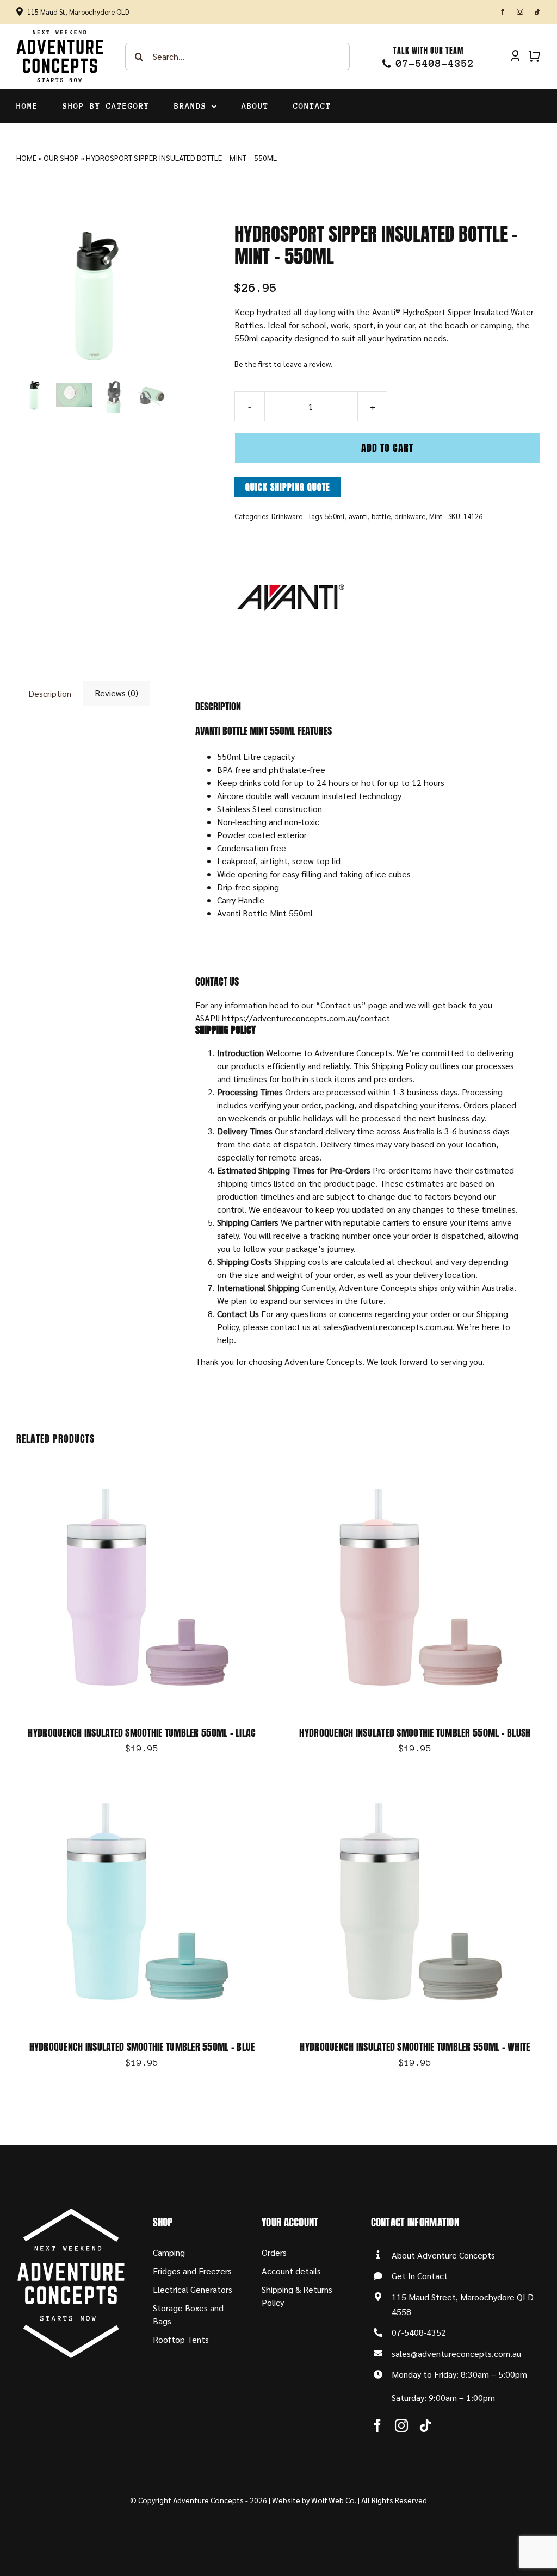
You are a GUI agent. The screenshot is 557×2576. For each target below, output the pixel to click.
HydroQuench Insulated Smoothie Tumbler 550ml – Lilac (142, 1733)
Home (26, 158)
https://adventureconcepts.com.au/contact (306, 1018)
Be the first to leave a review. (283, 364)
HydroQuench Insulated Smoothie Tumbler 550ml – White (415, 2047)
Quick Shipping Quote (288, 487)
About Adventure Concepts (443, 2255)
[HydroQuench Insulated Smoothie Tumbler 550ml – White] (415, 1782)
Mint (436, 516)
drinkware (410, 516)
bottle (381, 516)
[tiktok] (537, 12)
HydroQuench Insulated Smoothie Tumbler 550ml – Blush (415, 1733)
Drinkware (287, 516)
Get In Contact (420, 2276)
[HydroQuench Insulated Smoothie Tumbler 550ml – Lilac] (142, 1467)
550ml (335, 516)
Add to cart (387, 448)
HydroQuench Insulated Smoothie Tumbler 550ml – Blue (142, 2047)
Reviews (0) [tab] (116, 693)
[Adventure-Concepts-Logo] (60, 33)
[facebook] (503, 12)
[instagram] (520, 12)
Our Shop (61, 158)
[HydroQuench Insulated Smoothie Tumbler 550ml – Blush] (415, 1467)
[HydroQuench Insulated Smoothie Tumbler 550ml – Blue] (142, 1782)
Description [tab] (50, 693)
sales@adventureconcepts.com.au (456, 2353)
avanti (358, 516)
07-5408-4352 (419, 2332)
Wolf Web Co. (334, 2500)
